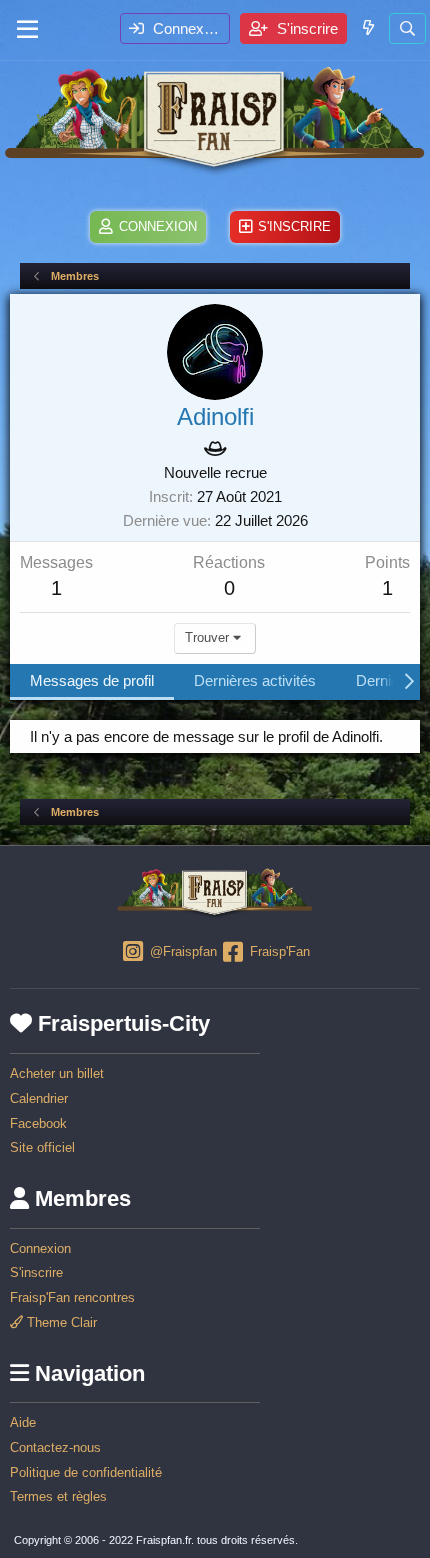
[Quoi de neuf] (367, 27)
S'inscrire (36, 1272)
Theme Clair (60, 1322)
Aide (23, 1422)
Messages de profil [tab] (92, 680)
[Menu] (27, 30)
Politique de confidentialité (86, 1472)
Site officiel (42, 1147)
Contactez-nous (55, 1447)
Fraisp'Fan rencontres (72, 1297)
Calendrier (39, 1098)
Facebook (38, 1123)
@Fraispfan (181, 951)
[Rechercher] (407, 28)
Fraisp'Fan (278, 951)
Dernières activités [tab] (255, 680)
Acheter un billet (57, 1073)
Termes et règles (58, 1496)
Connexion (40, 1248)
